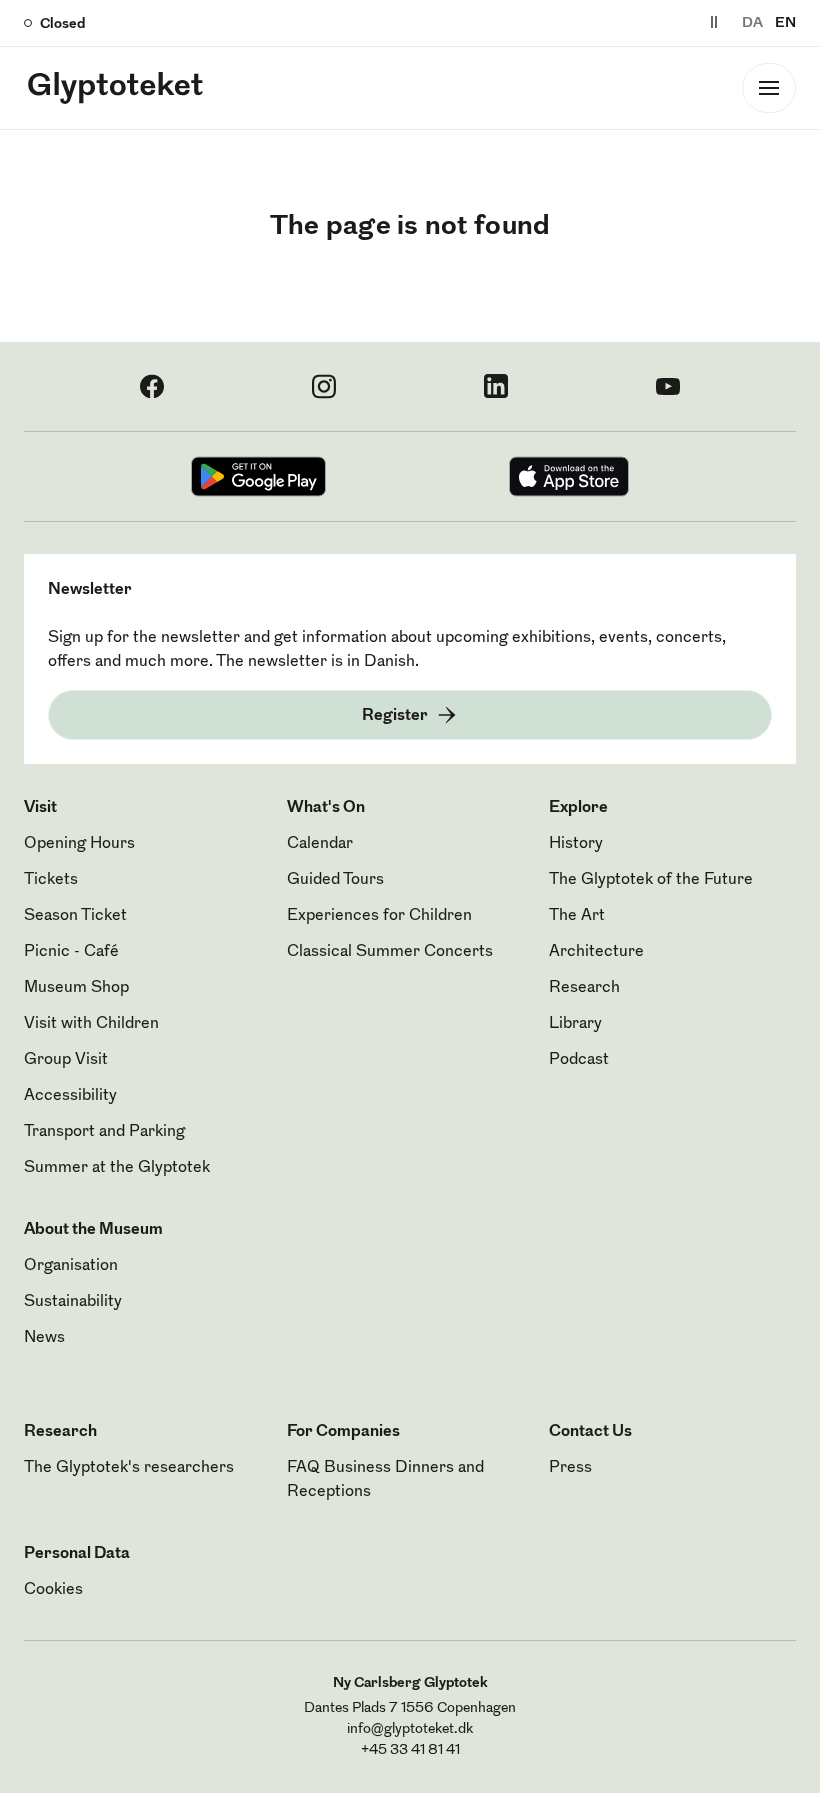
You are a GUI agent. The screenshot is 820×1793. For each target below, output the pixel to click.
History (576, 844)
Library (575, 1024)
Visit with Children (91, 1024)
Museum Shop (76, 988)
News (44, 1338)
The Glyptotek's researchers (129, 1468)
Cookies (53, 1590)
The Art (577, 916)
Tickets (51, 880)
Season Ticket (75, 916)
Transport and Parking (104, 1132)
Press (570, 1468)
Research (584, 988)
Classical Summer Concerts (390, 952)
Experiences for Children (379, 916)
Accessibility (70, 1096)
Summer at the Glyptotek (117, 1168)
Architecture (596, 952)
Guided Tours (335, 880)
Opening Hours (79, 844)
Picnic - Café (71, 952)
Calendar (320, 844)
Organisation (71, 1266)
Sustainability (73, 1302)
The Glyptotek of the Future (651, 880)
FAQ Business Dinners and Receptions (385, 1480)
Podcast (579, 1060)
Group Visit (66, 1060)
